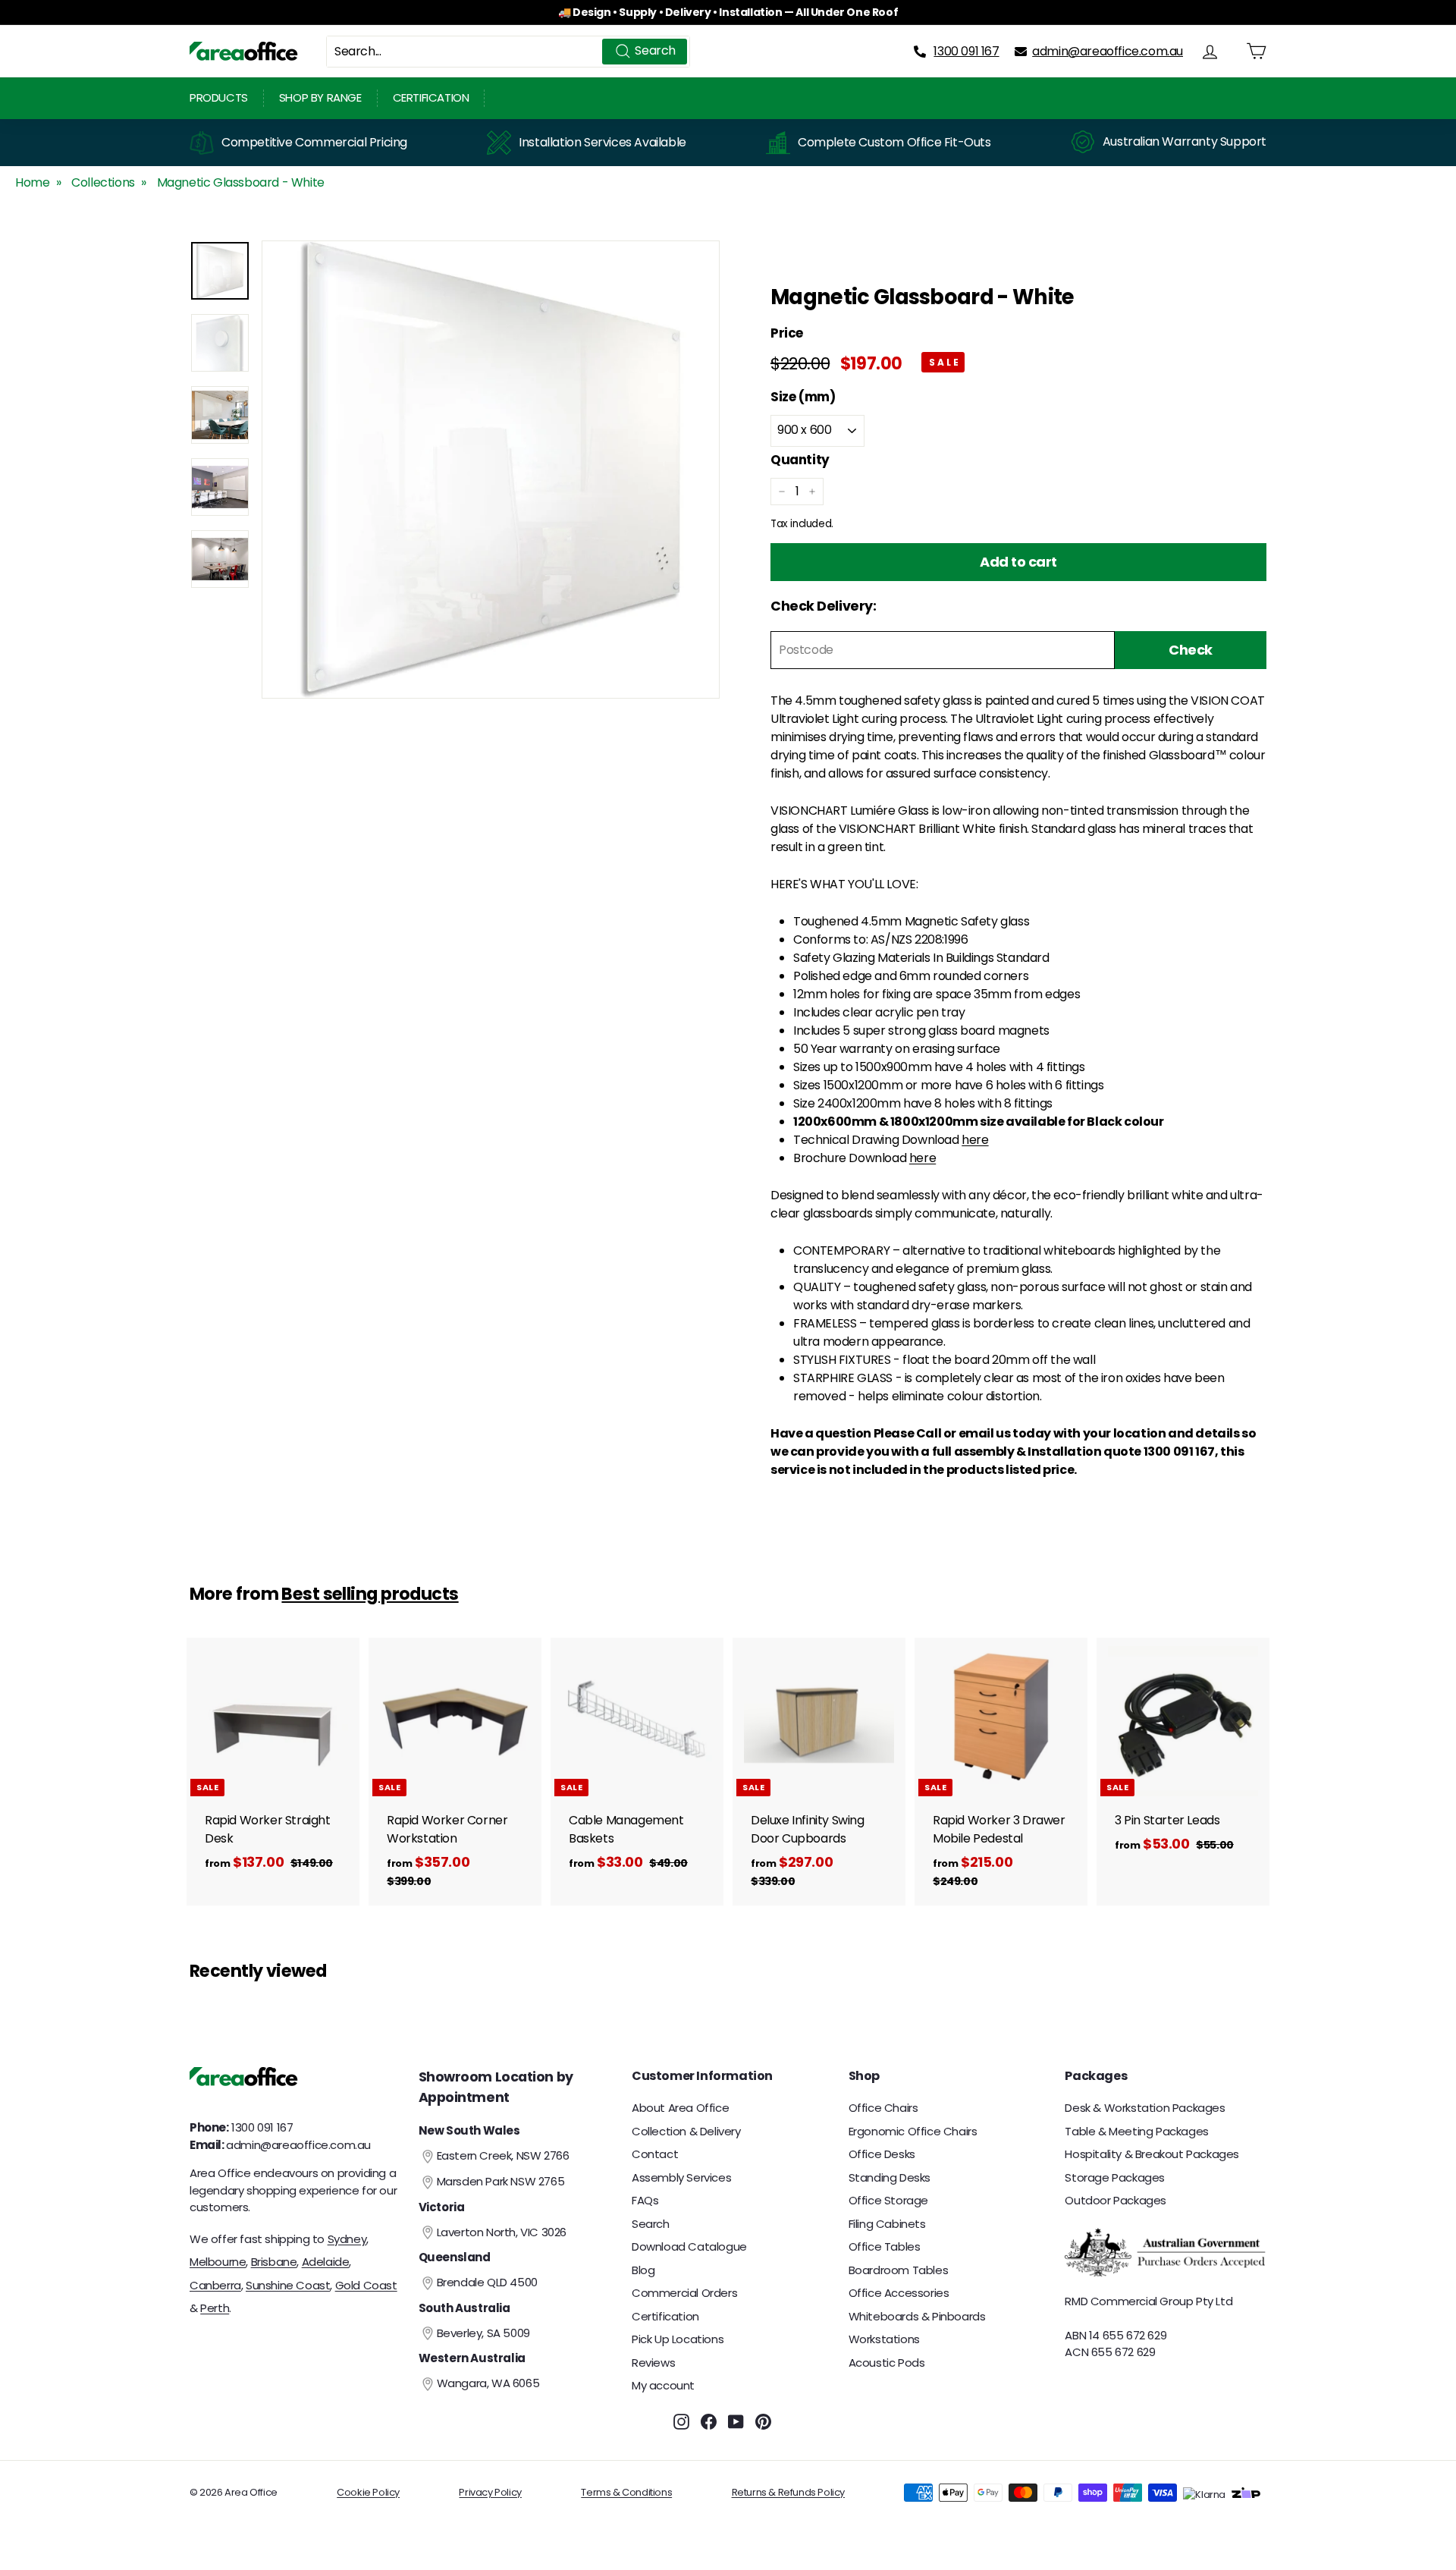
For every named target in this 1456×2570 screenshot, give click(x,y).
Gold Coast (366, 2285)
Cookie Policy (368, 2492)
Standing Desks (890, 2177)
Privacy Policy (490, 2492)
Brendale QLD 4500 (487, 2282)
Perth (215, 2308)
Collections (103, 182)
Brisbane (274, 2262)
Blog (643, 2270)
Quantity (800, 460)
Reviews (653, 2363)
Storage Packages (1115, 2177)
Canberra (215, 2285)
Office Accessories (899, 2293)
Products (219, 97)
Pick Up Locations (678, 2339)
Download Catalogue (689, 2246)
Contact (655, 2154)
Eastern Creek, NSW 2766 (503, 2155)
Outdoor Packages (1116, 2200)
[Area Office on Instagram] (681, 2422)
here (975, 1140)
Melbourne (218, 2262)
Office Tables (885, 2246)
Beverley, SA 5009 (483, 2333)
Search (651, 2224)
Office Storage (888, 2200)
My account (663, 2385)
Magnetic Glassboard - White (241, 182)
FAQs (645, 2200)
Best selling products (370, 1594)
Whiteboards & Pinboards (917, 2316)
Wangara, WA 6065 (488, 2383)
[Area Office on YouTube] (736, 2422)
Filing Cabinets (887, 2224)
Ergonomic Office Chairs (913, 2131)
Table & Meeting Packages (1136, 2131)
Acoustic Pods (887, 2363)
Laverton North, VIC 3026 (502, 2232)
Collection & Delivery (686, 2131)
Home (32, 182)
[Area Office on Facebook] (709, 2422)
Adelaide (326, 2262)
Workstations (884, 2339)
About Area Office (680, 2108)
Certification (431, 97)
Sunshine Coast (288, 2285)
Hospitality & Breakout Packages (1152, 2154)
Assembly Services (681, 2177)
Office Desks (882, 2154)
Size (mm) (803, 397)
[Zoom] (491, 470)
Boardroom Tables (899, 2270)
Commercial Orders (684, 2293)
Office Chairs (883, 2108)
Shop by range (320, 97)
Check (1191, 650)
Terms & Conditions (626, 2492)
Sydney (347, 2239)
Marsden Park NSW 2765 (501, 2181)
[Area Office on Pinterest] (763, 2422)
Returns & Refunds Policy (788, 2492)
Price (787, 334)
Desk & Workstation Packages (1145, 2108)
